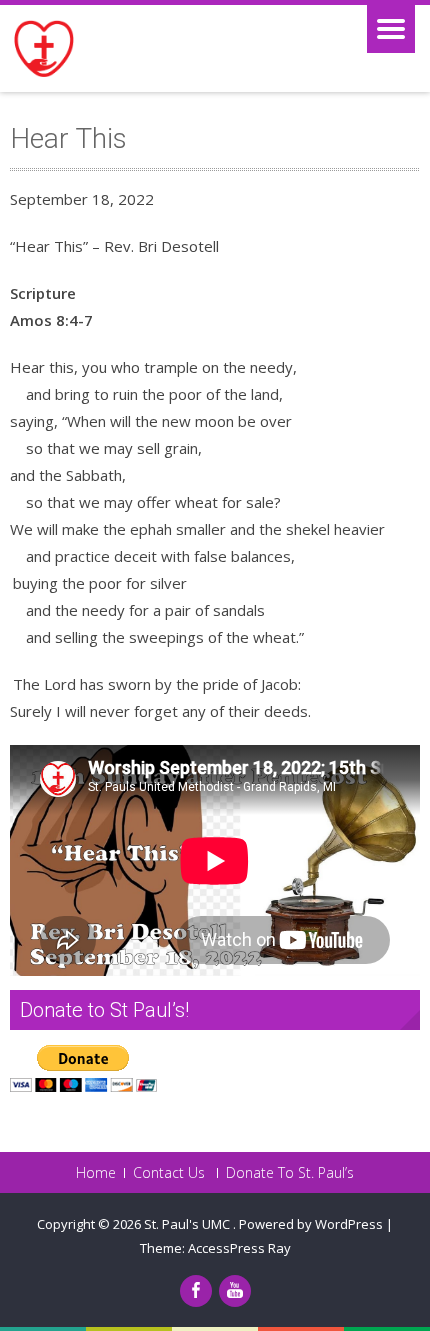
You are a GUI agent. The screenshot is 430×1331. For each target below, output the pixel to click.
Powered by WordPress (311, 1224)
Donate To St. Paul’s (290, 1173)
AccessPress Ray (239, 1248)
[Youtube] (235, 1291)
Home (96, 1173)
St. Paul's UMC (188, 1224)
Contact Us (169, 1173)
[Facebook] (196, 1291)
